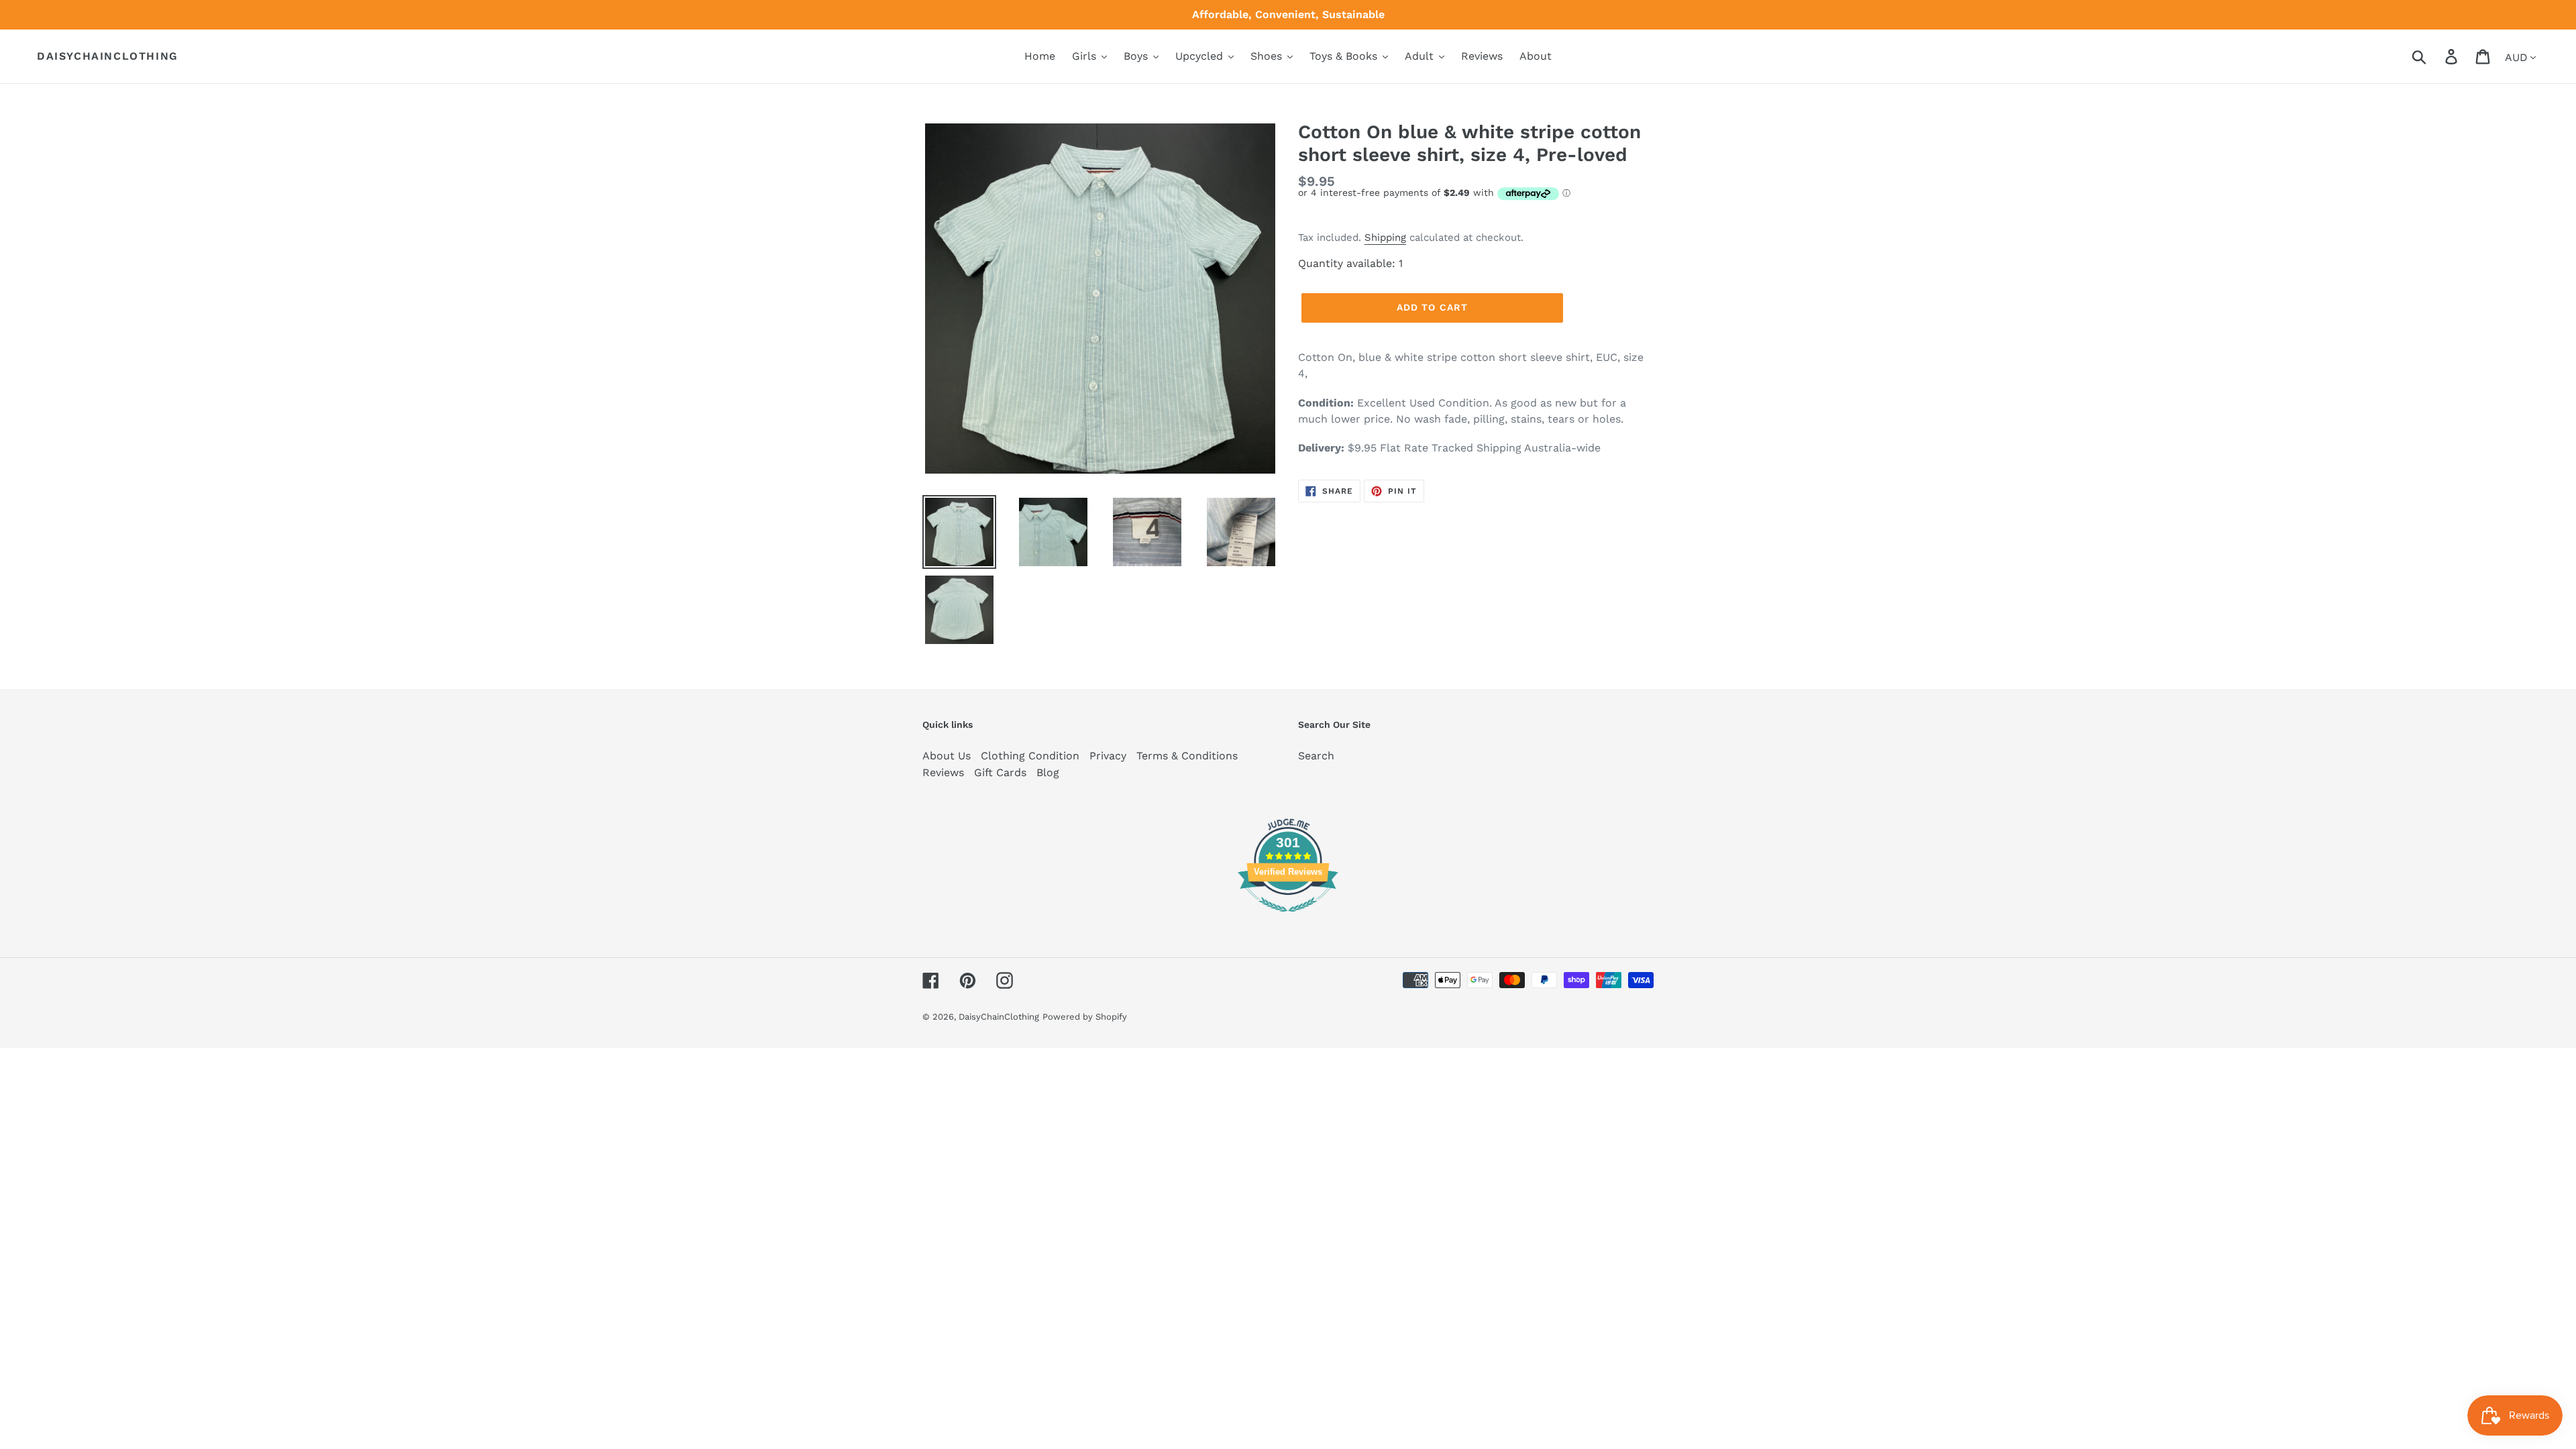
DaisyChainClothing (108, 56)
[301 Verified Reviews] (1288, 919)
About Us (947, 756)
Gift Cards (1000, 772)
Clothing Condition (1030, 756)
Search (1316, 756)
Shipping (1385, 237)
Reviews (943, 772)
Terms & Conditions (1187, 756)
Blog (1048, 772)
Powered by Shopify (1085, 1017)
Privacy (1108, 756)
